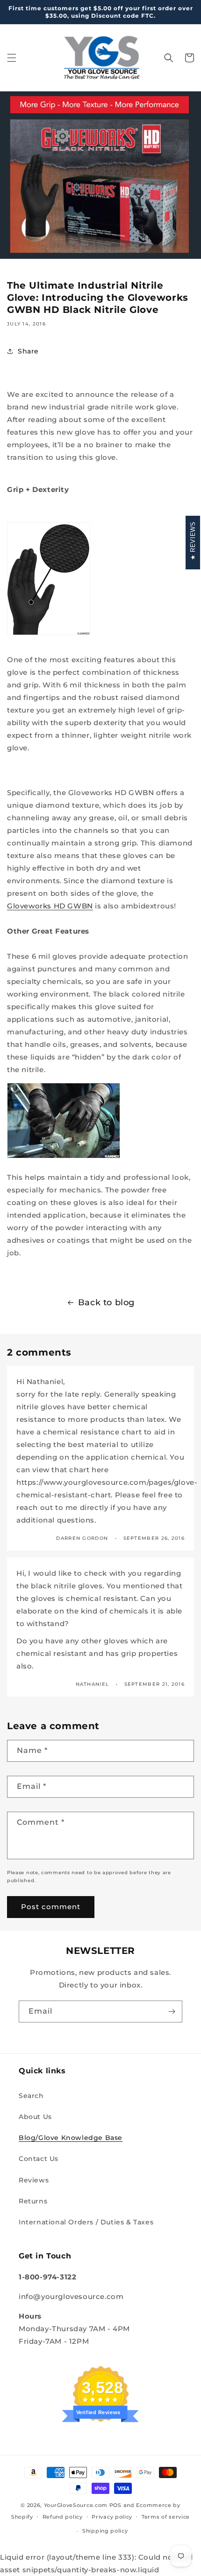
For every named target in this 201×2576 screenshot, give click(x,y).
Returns (33, 2201)
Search (31, 2096)
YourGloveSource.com (76, 2505)
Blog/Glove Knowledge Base (71, 2138)
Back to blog (106, 1302)
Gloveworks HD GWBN (50, 906)
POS (115, 2505)
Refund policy (63, 2517)
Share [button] (28, 351)
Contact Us (39, 2159)
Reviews (34, 2180)
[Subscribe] (172, 2012)
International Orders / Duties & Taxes (86, 2222)
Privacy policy (112, 2517)
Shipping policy (105, 2531)
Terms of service (166, 2517)
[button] (12, 58)
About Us (35, 2117)
